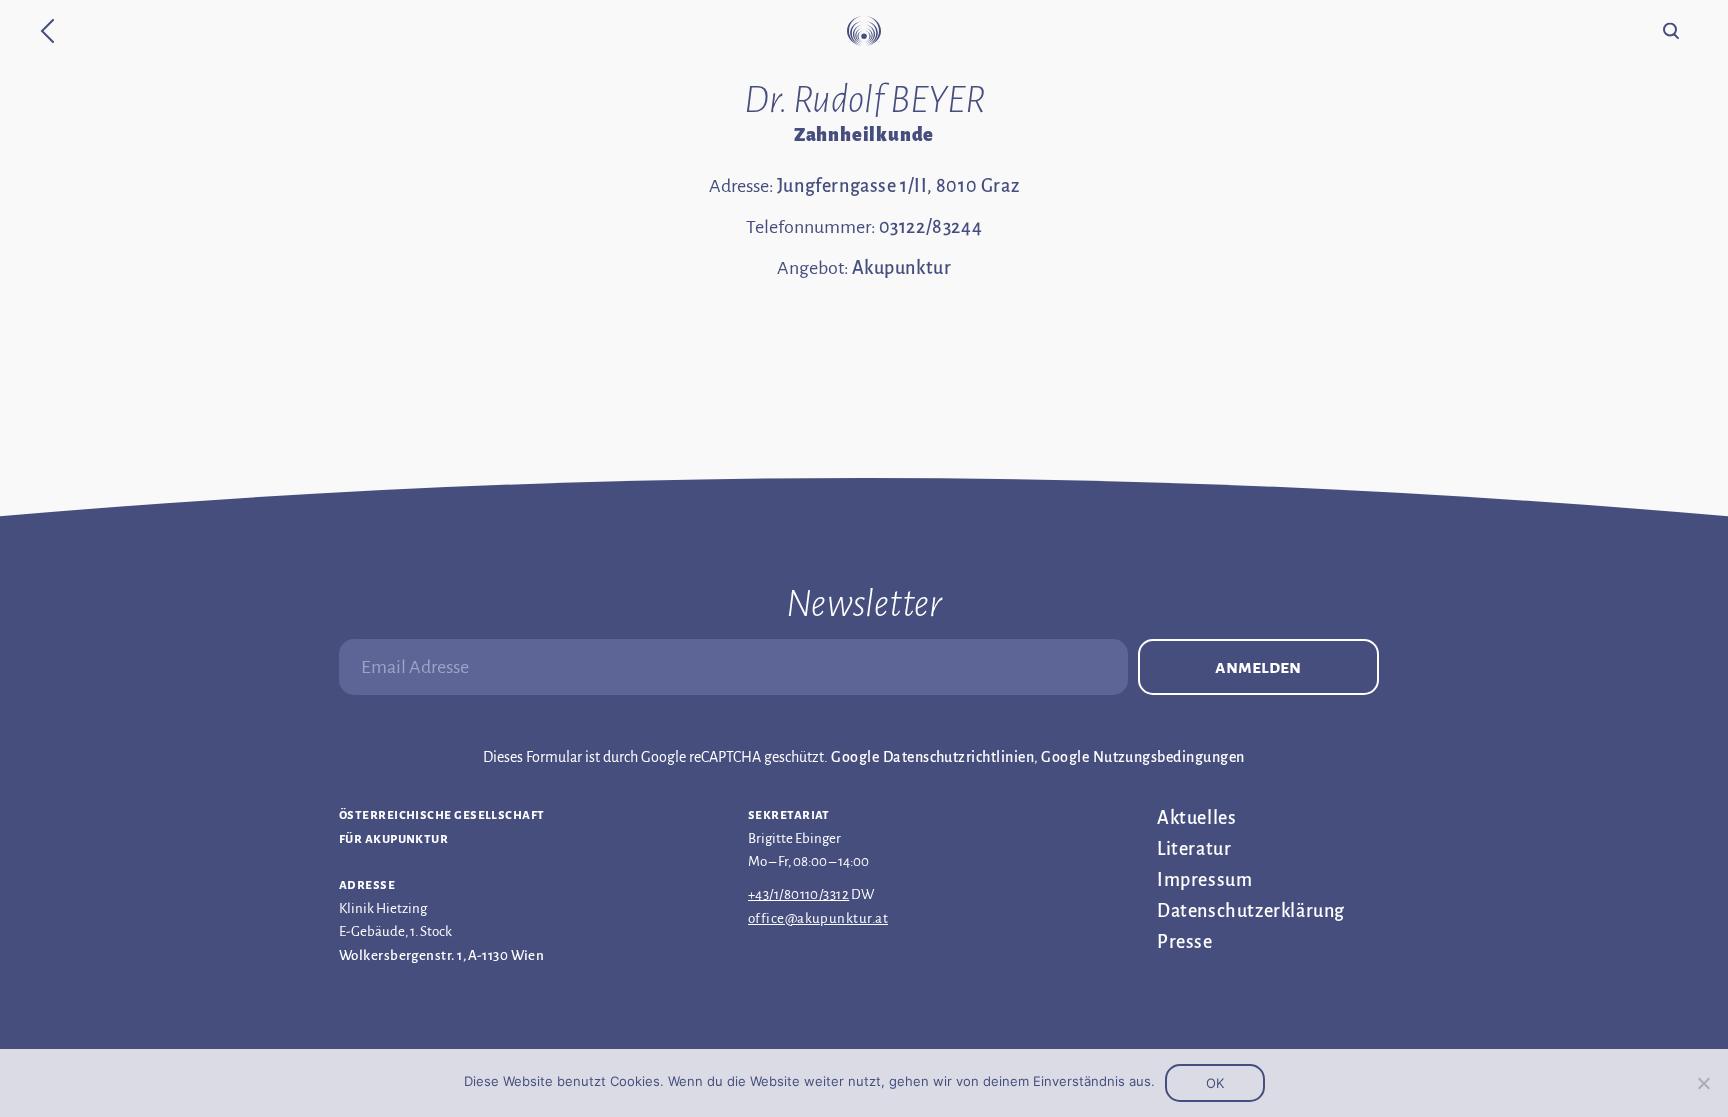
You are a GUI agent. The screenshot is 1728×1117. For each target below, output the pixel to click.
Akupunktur (902, 268)
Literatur (1194, 849)
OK (1215, 1083)
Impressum (1204, 880)
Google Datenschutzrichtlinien (932, 757)
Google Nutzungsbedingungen (1142, 757)
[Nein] (1703, 1083)
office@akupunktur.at (818, 918)
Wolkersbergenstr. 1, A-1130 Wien (441, 955)
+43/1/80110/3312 (798, 894)
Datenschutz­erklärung (1251, 911)
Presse (1185, 942)
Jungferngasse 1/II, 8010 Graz (898, 186)
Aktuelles (1196, 818)
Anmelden (1258, 667)
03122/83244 (931, 227)
